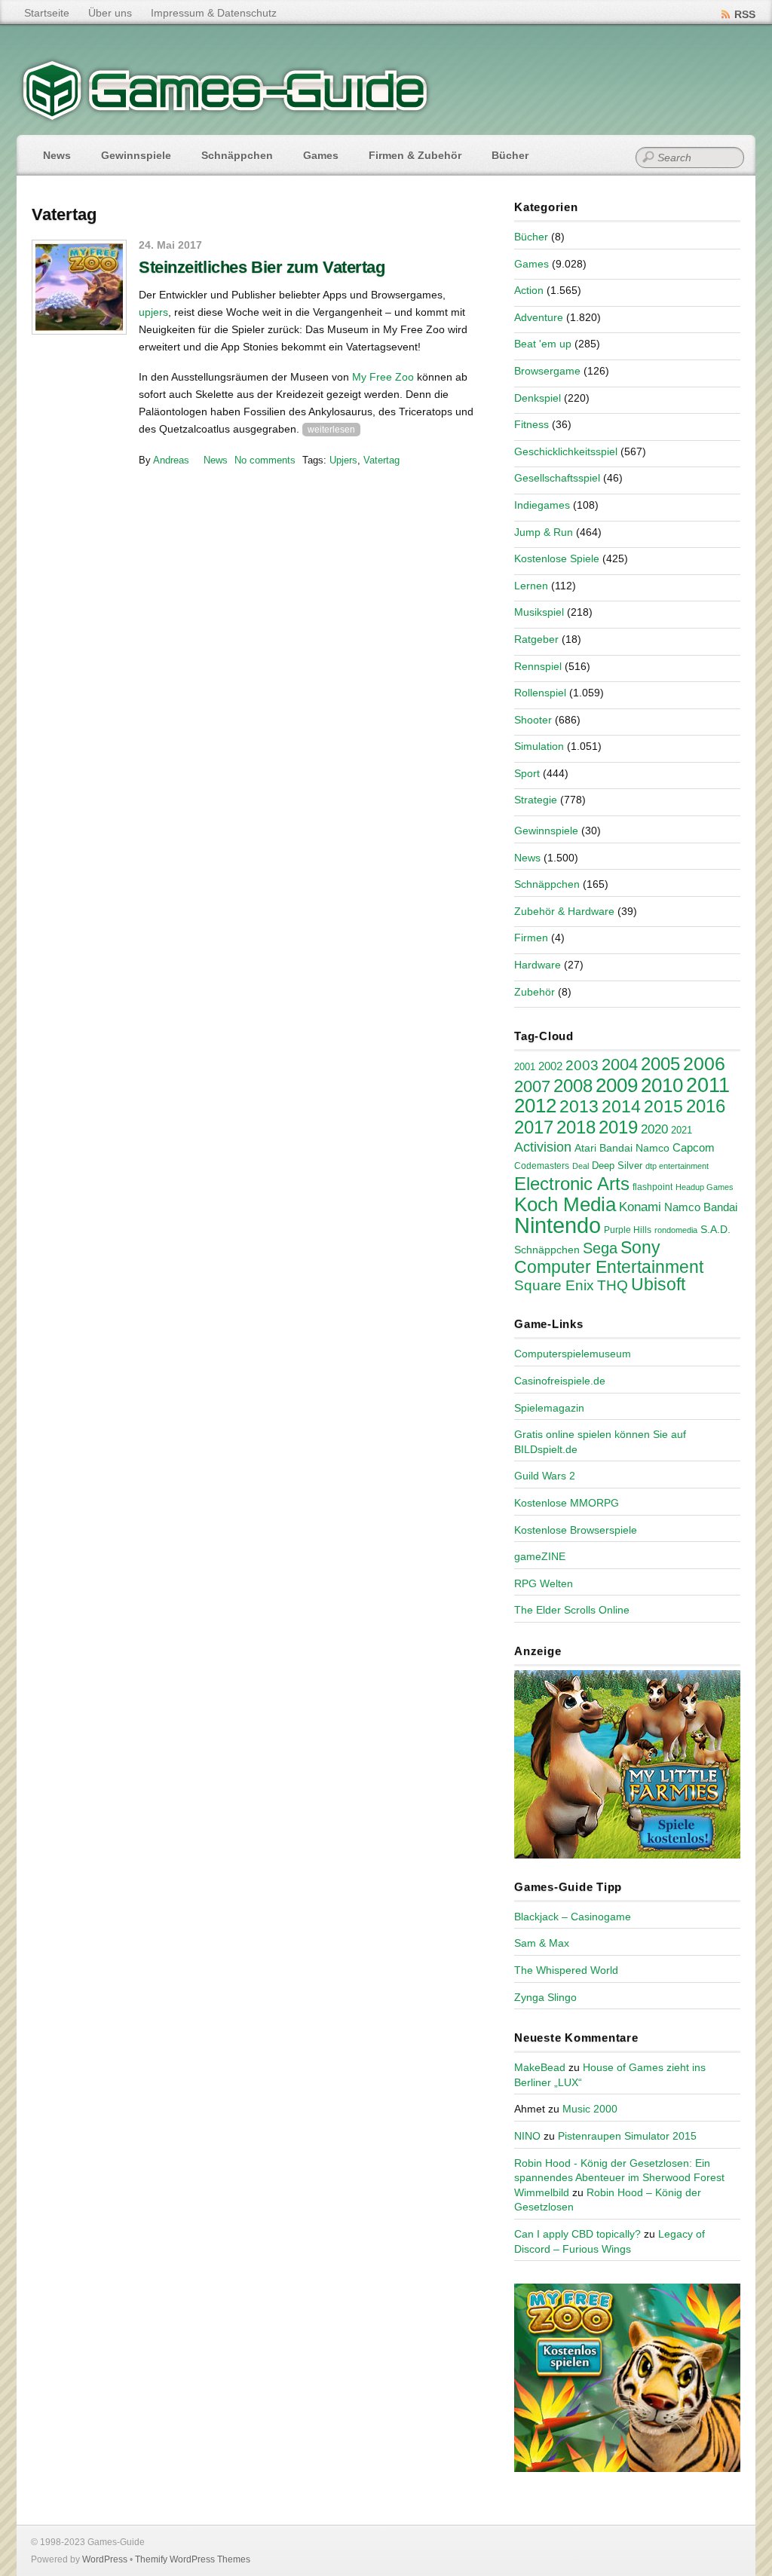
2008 (573, 1086)
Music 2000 (590, 2109)
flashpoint (653, 1187)
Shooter (533, 720)
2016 (706, 1106)
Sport (527, 773)
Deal (581, 1166)
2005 (660, 1064)
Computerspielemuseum (573, 1354)
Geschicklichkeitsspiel (566, 451)
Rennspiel (538, 666)
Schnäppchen (237, 155)
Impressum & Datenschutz (214, 13)
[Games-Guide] (225, 117)
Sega (600, 1248)
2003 (582, 1065)
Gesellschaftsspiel (557, 478)
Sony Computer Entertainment (609, 1257)
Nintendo (558, 1225)
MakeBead (540, 2067)
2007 (532, 1086)
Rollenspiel (540, 693)
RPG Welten (544, 1583)
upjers (153, 312)
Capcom (694, 1148)
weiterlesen (331, 430)
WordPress (105, 2559)
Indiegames (542, 505)
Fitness (532, 424)
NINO (527, 2136)
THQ (613, 1285)
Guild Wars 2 (545, 1476)
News (57, 155)
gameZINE (540, 1556)
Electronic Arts (572, 1184)
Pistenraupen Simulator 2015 (627, 2136)
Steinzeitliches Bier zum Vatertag (262, 267)
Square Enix (554, 1285)
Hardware (538, 965)
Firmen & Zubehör (415, 155)
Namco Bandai (701, 1207)
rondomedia (676, 1230)
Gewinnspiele (136, 155)
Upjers (343, 460)
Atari (585, 1148)
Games (321, 155)
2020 (654, 1129)
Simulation (539, 746)
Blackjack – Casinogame (573, 1917)
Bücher (510, 155)
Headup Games (705, 1187)
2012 (535, 1106)
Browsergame (547, 371)
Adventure (539, 317)
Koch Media (565, 1204)
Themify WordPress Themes (193, 2559)
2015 (663, 1106)
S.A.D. (715, 1229)
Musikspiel (539, 612)
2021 (682, 1130)
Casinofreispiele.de (560, 1381)
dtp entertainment (677, 1166)
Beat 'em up (543, 344)
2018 (576, 1127)
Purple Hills (628, 1230)
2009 (617, 1085)
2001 (525, 1067)
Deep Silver (617, 1166)
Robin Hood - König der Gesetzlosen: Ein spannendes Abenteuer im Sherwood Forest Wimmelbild (619, 2178)
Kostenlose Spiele (557, 558)
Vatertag (381, 460)
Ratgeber (536, 639)
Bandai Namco (634, 1148)
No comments (265, 460)
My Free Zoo (383, 377)
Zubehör (535, 992)
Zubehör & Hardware (564, 911)
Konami (640, 1207)
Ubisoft (658, 1284)
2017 (534, 1127)
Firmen (531, 938)
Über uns (110, 13)
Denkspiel (538, 398)
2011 (708, 1085)
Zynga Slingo (545, 1997)
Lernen (531, 586)
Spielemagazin (549, 1408)
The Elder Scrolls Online (572, 1610)
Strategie (536, 800)
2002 (550, 1066)
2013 (579, 1106)
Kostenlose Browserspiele (576, 1530)
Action (529, 290)
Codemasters (542, 1166)
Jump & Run (544, 532)
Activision (543, 1147)
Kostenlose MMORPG (567, 1503)
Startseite (47, 13)
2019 (618, 1127)
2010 (662, 1085)
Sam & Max (542, 1943)
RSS (745, 14)
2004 (620, 1065)
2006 (704, 1063)
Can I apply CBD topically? (577, 2234)
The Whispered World (566, 1970)
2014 (621, 1106)
